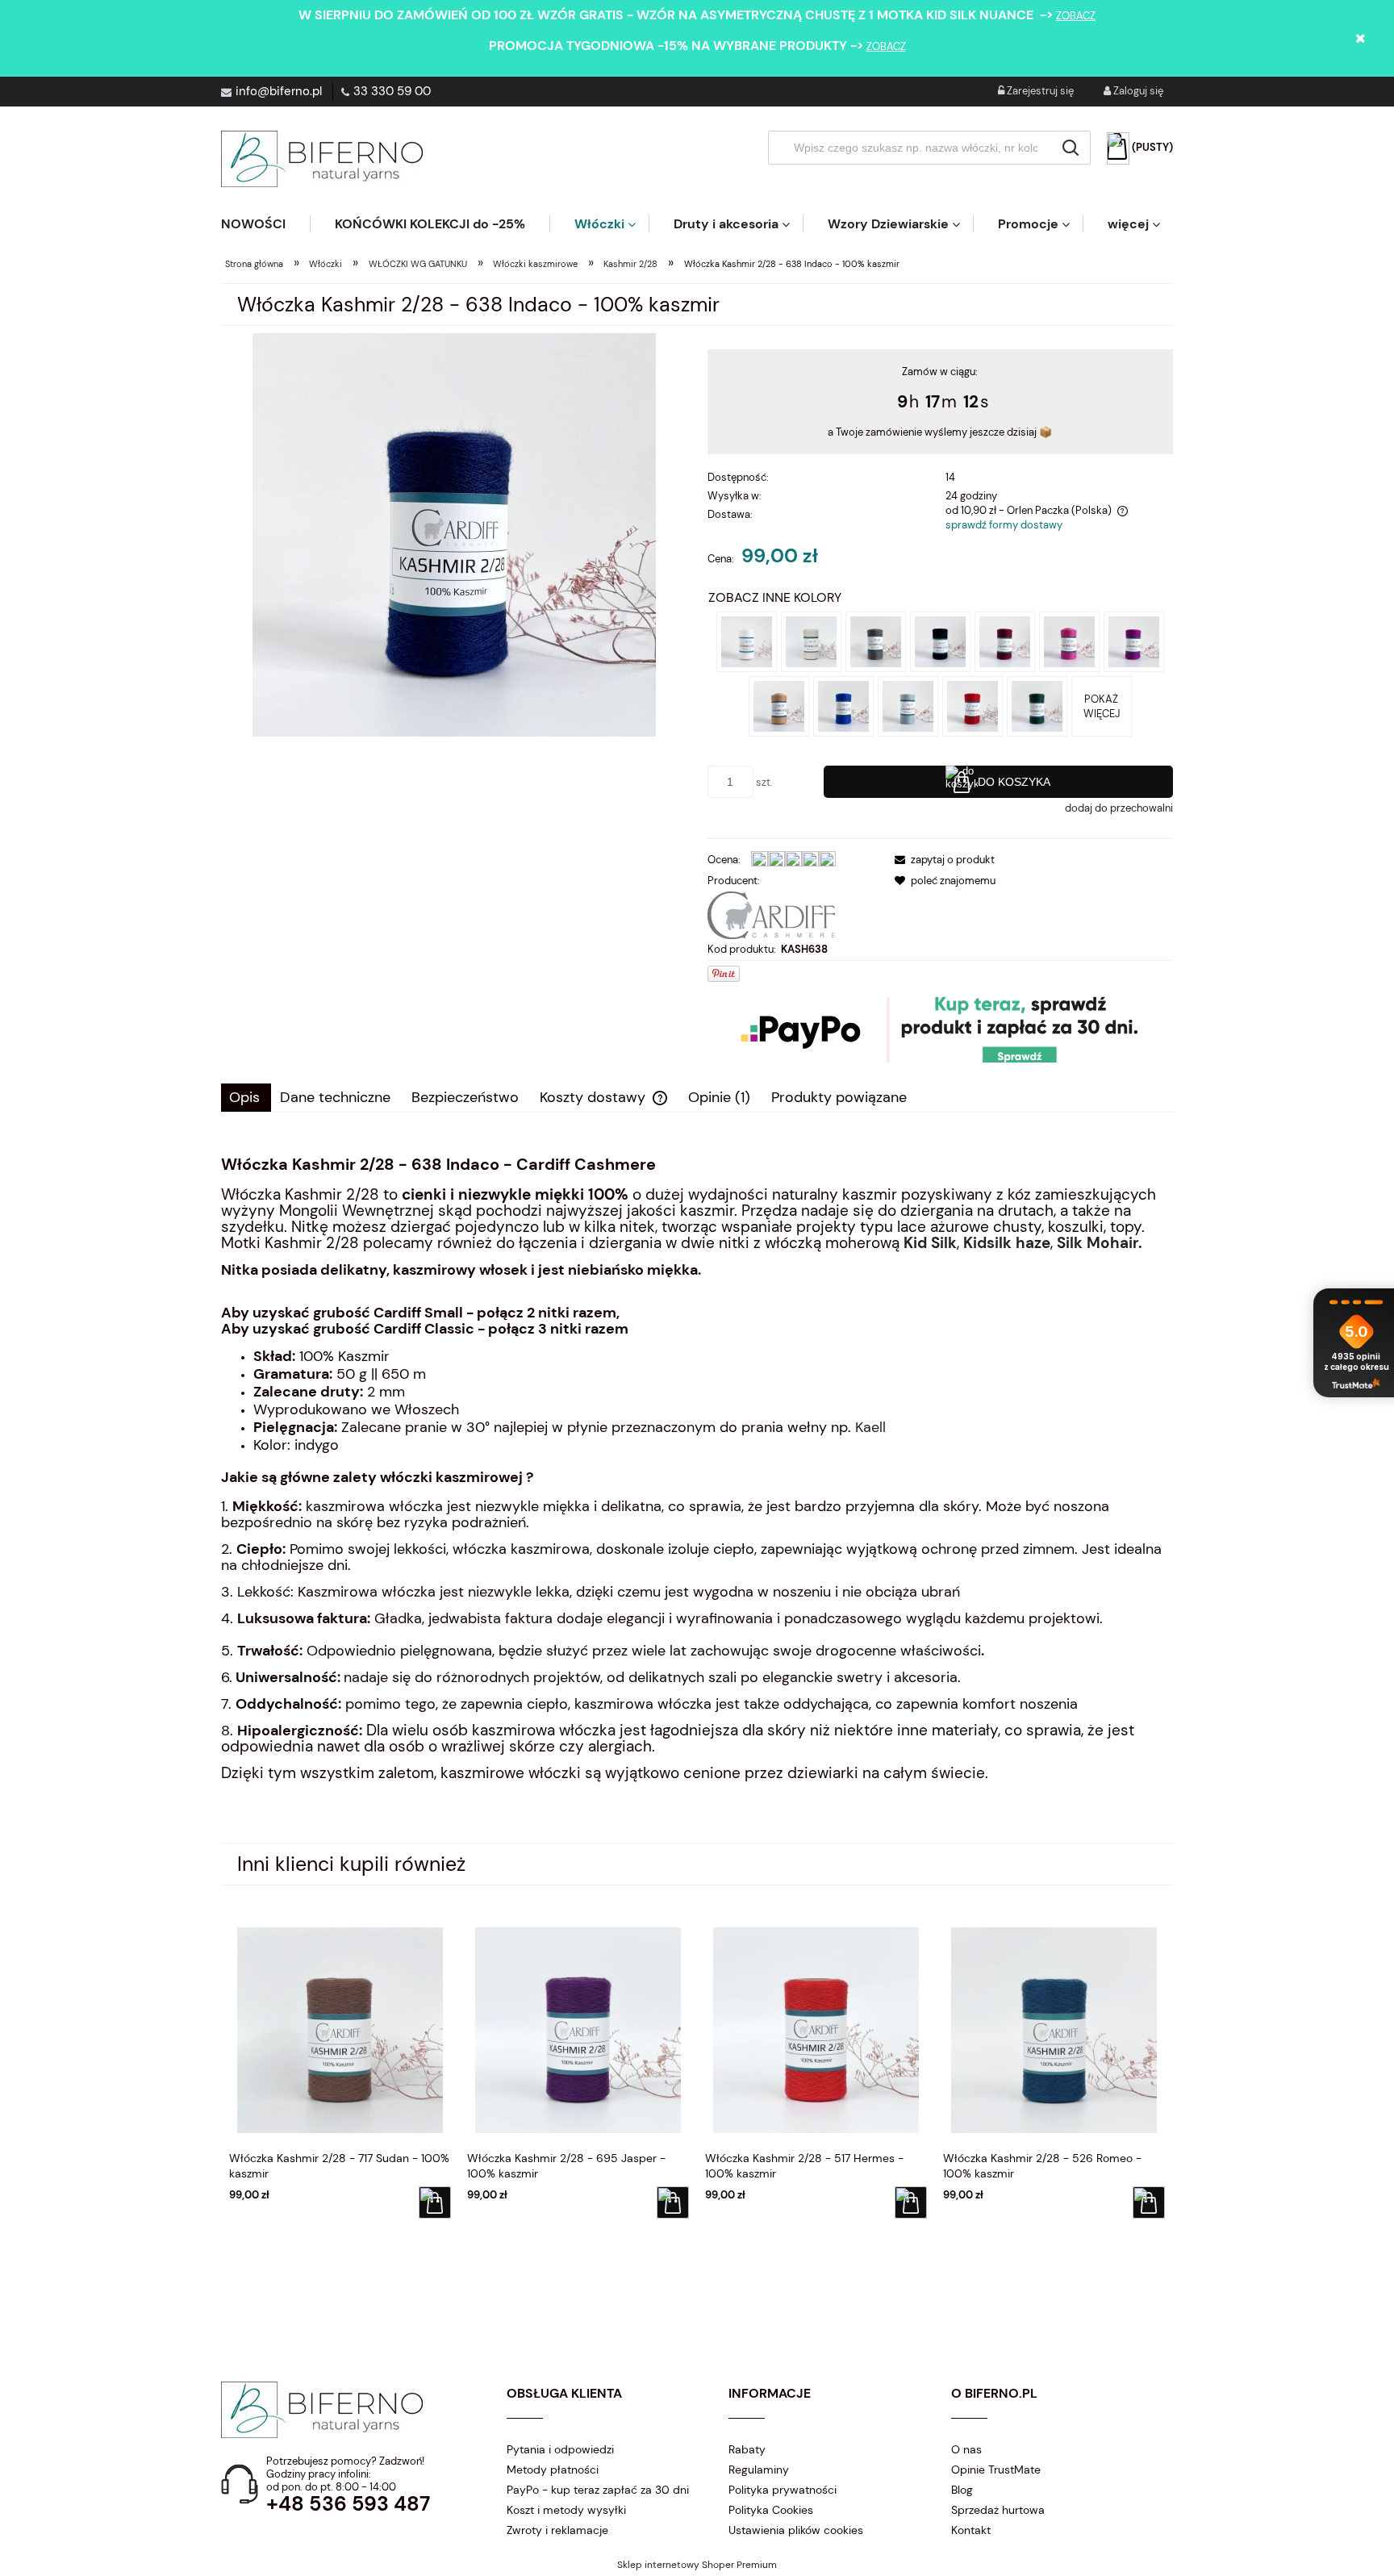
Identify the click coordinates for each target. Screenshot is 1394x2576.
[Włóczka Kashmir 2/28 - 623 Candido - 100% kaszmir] (747, 641)
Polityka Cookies (771, 2510)
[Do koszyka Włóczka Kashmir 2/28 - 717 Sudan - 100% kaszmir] (435, 2202)
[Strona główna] (322, 159)
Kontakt (971, 2530)
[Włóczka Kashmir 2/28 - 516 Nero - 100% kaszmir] (940, 641)
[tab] (246, 1098)
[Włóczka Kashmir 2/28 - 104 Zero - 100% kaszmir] (811, 641)
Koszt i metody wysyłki (566, 2510)
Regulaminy (759, 2470)
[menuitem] (265, 224)
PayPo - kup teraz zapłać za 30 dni (598, 2490)
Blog (962, 2490)
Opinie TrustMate (996, 2470)
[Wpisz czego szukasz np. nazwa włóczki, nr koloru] (1071, 148)
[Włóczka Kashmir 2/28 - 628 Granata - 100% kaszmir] (1005, 641)
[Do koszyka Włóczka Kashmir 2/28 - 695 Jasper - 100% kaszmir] (673, 2202)
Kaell (870, 1427)
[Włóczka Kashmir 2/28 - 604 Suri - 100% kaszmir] (1134, 641)
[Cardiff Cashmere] (771, 914)
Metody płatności (553, 2470)
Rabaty (747, 2449)
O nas (966, 2449)
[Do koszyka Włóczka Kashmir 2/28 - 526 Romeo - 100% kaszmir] (1149, 2202)
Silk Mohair (1098, 1243)
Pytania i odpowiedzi (560, 2449)
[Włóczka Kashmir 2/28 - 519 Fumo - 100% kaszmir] (876, 641)
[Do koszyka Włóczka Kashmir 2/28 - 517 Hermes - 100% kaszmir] (911, 2202)
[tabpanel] (697, 1493)
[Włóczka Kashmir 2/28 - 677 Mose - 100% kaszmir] (908, 706)
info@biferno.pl (279, 91)
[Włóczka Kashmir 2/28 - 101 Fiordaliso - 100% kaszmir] (843, 706)
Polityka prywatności (783, 2490)
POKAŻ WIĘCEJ (1102, 706)
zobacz (1076, 16)
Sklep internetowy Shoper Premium (697, 2565)
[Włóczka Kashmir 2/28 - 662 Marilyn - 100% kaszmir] (1069, 641)
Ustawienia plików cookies (796, 2530)
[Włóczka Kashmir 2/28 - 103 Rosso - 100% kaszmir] (972, 706)
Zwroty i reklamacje (557, 2530)
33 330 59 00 (392, 91)
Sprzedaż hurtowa (998, 2510)
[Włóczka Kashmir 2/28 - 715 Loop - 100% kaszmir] (779, 706)
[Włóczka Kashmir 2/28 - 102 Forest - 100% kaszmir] (1037, 706)
